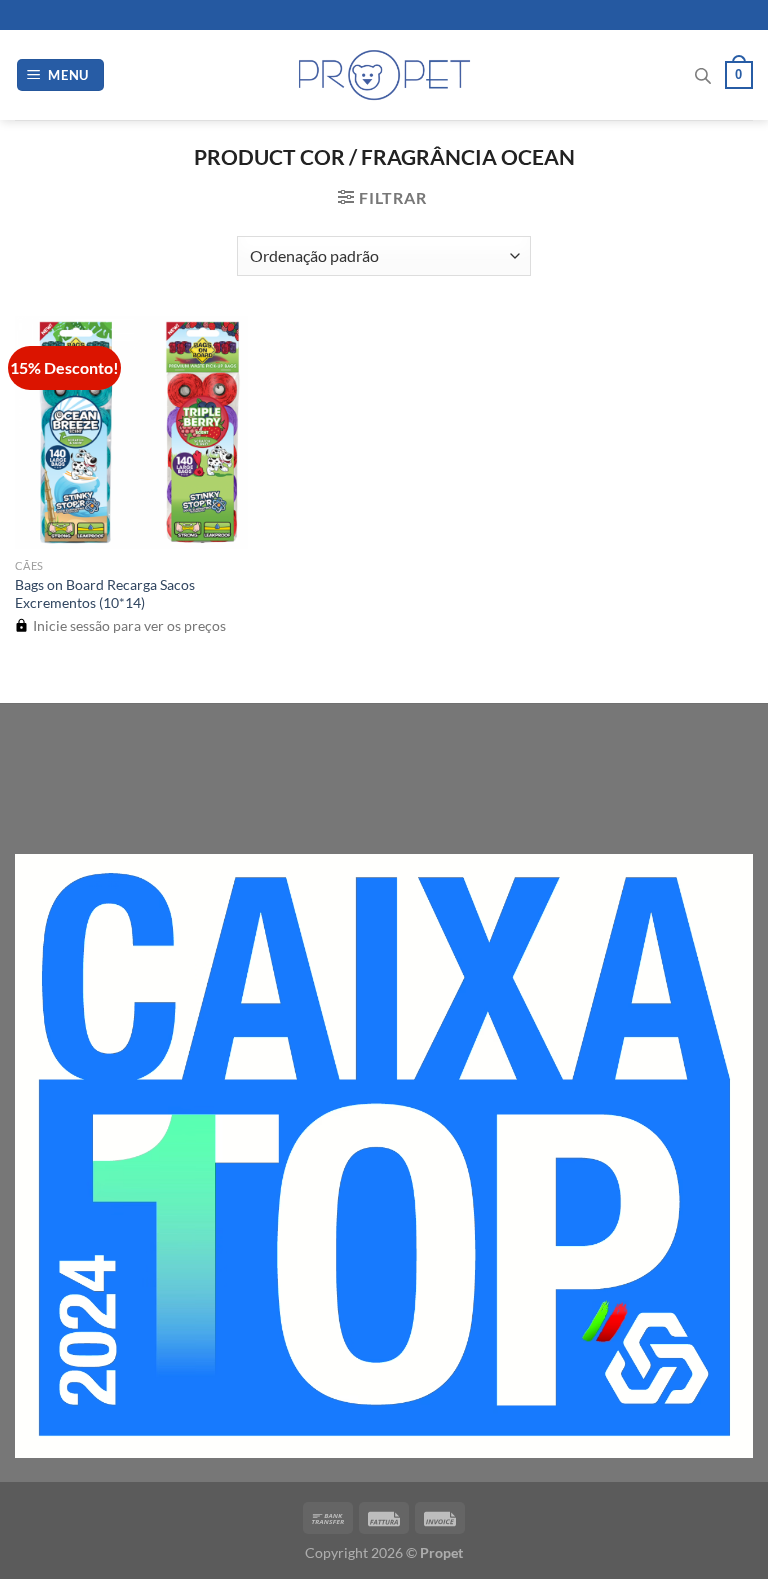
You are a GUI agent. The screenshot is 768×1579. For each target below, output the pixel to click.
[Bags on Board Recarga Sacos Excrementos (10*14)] (131, 432)
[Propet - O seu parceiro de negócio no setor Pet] (384, 75)
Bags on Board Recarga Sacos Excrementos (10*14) (105, 594)
